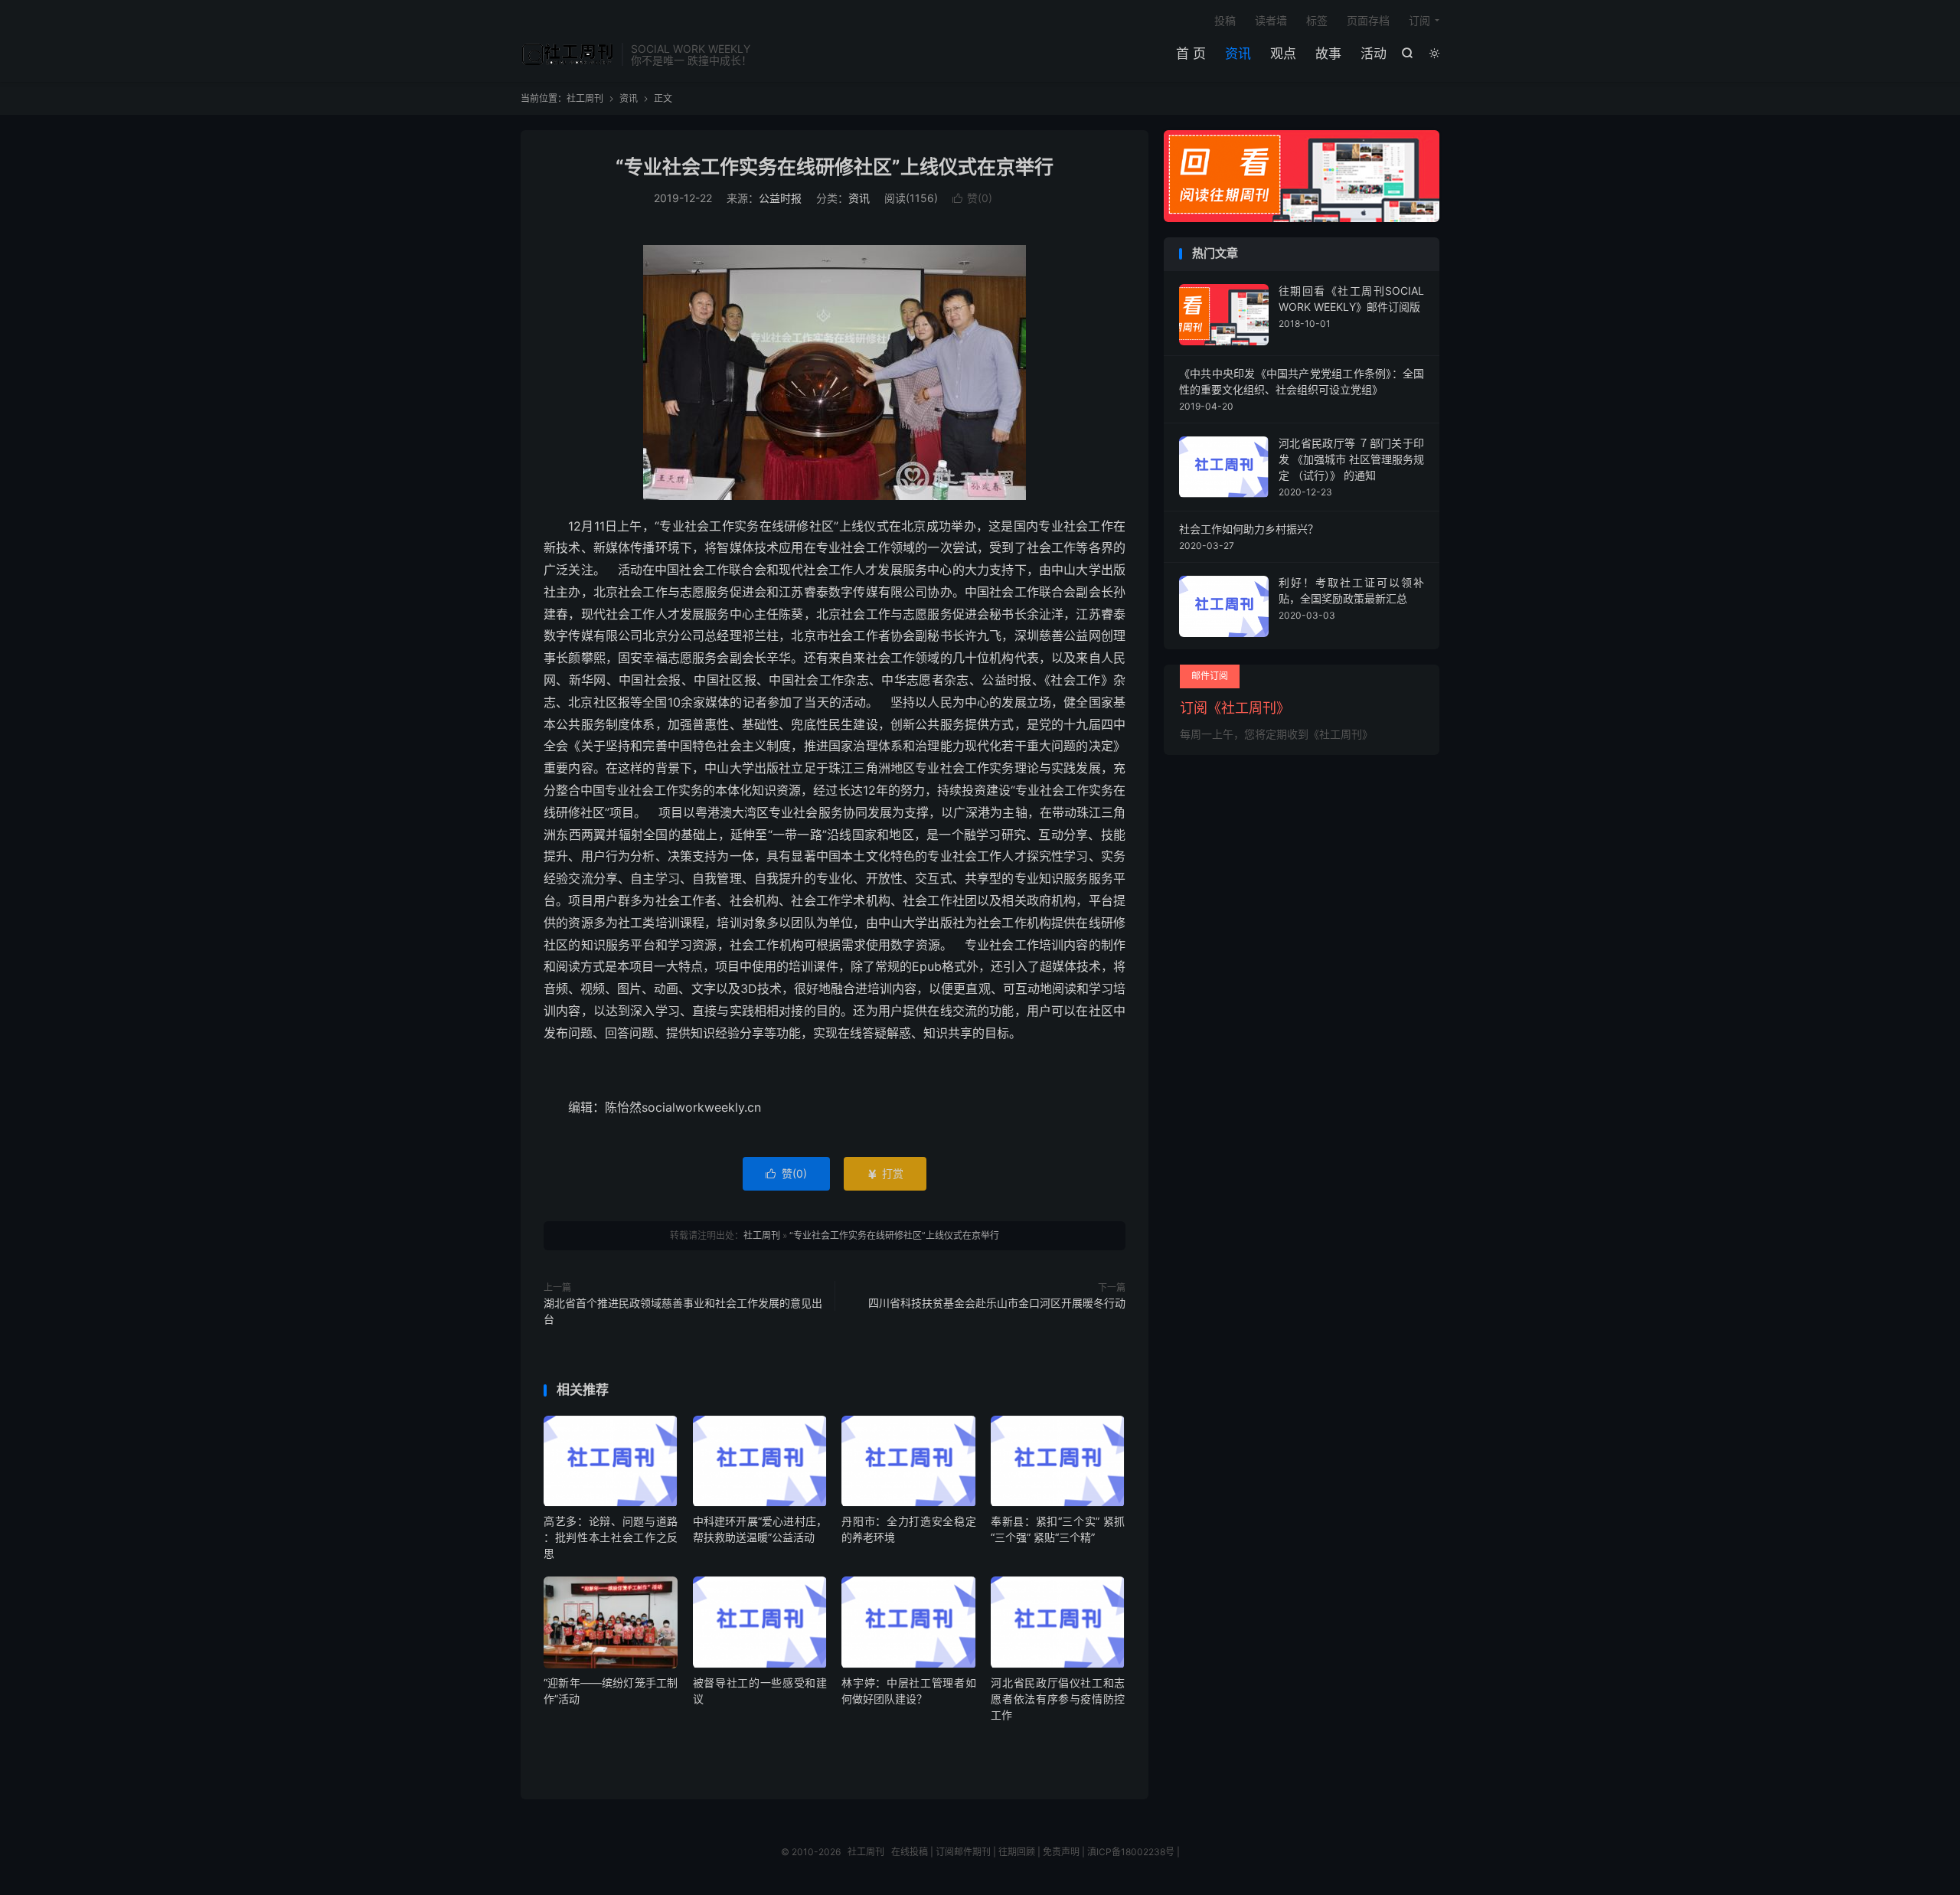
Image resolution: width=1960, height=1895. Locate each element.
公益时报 (780, 198)
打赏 (885, 1173)
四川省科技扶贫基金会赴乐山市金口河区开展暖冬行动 (997, 1303)
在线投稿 (910, 1852)
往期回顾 (1017, 1852)
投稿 (1225, 20)
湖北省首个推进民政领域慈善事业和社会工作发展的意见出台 (683, 1311)
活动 (1374, 54)
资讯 (1238, 54)
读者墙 (1271, 20)
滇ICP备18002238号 (1131, 1852)
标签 (1317, 20)
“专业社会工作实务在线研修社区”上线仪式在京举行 (835, 167)
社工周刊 (567, 54)
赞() (972, 198)
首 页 (1191, 54)
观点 (1283, 54)
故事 (1328, 54)
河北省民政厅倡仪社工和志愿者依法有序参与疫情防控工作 (1058, 1699)
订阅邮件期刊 (963, 1852)
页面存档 (1368, 20)
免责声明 (1061, 1852)
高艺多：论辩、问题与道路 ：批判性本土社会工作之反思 (611, 1537)
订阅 (1419, 20)
